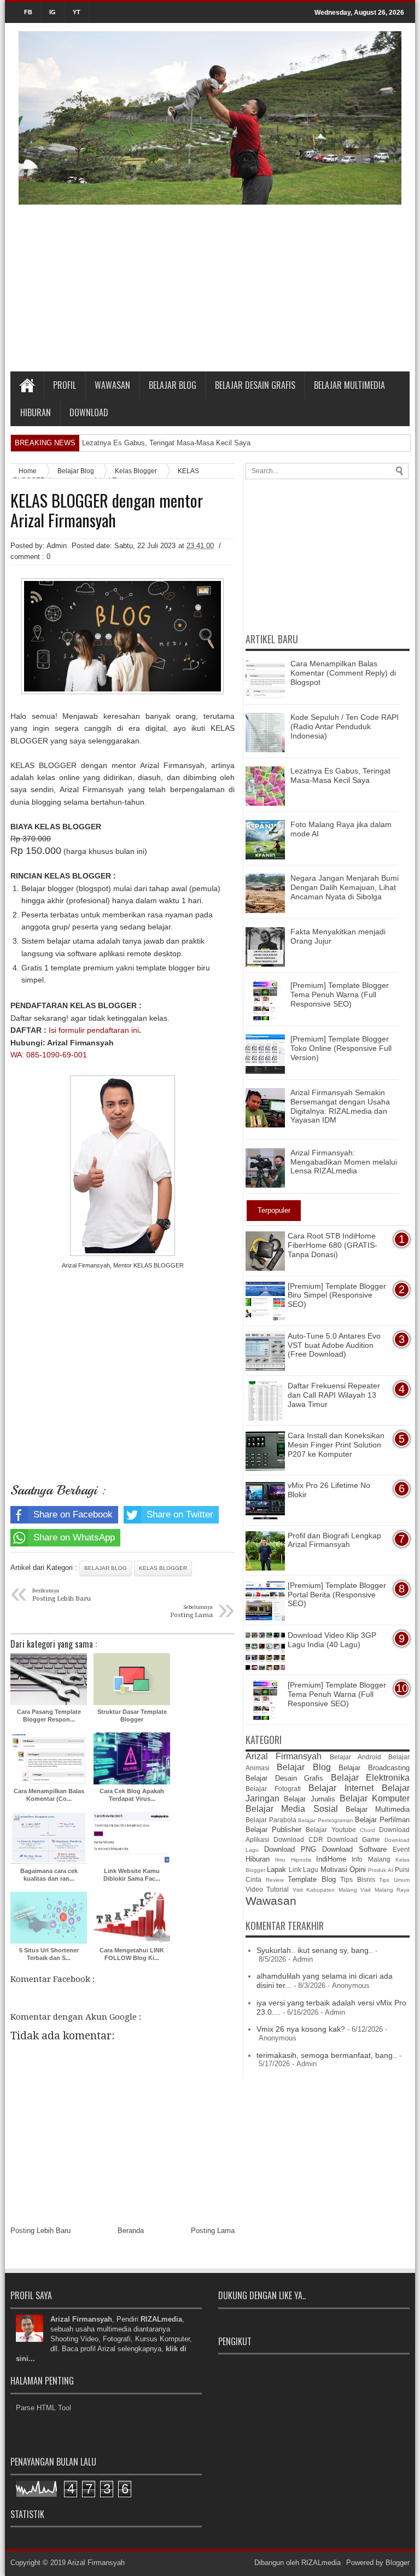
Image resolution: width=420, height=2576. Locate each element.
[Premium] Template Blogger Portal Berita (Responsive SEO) (337, 1595)
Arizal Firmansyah (284, 1756)
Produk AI (380, 1870)
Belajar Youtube (331, 1830)
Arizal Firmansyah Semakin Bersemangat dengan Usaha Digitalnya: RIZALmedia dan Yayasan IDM (340, 1106)
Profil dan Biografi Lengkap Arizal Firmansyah (334, 1540)
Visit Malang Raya (385, 1890)
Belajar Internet (341, 1788)
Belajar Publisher (273, 1830)
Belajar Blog (173, 385)
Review (275, 1880)
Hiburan (36, 412)
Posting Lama (213, 2231)
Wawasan (112, 385)
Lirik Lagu (304, 1870)
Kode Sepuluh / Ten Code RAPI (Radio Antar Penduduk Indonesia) (345, 726)
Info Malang (371, 1859)
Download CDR (298, 1839)
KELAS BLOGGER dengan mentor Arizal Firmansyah (107, 510)
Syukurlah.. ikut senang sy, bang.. (315, 1950)
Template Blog (312, 1879)
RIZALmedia (321, 2563)
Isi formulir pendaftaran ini (94, 1030)
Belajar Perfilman (382, 1820)
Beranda (131, 2231)
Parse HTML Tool (43, 2408)
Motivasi (334, 1870)
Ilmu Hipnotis (293, 1860)
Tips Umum (394, 1880)
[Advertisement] (210, 289)
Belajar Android (355, 1757)
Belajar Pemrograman (326, 1820)
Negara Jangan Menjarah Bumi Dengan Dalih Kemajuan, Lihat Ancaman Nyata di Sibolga (345, 887)
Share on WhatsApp (74, 1537)
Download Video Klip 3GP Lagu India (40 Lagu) (332, 1640)
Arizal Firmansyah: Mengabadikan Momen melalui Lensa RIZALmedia (344, 1162)
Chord (367, 1830)
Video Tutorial (267, 1889)
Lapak (276, 1870)
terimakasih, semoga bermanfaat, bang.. (327, 2055)
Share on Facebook (73, 1514)
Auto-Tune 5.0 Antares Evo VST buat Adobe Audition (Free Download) (334, 1345)
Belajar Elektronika (371, 1778)
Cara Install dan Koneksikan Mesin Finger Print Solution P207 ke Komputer (336, 1445)
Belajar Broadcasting (374, 1768)
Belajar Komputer (375, 1798)
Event (401, 1849)
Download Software (354, 1849)
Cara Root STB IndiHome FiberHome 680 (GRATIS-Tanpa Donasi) (332, 1245)
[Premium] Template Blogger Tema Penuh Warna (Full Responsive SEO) (340, 995)
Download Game (354, 1839)
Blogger (398, 2563)
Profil (65, 385)
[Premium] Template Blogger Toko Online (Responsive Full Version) (341, 1048)
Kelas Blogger (163, 1568)
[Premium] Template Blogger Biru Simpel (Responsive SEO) (337, 1295)
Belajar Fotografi (273, 1789)
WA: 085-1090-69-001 (49, 1055)
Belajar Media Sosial (292, 1809)
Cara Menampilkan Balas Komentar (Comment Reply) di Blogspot (343, 673)
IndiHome (331, 1859)
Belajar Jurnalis (309, 1799)
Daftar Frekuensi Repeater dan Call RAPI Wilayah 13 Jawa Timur (334, 1395)
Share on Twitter (180, 1514)
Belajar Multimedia (349, 385)
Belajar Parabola (271, 1820)
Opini (358, 1870)
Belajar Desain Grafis (255, 385)
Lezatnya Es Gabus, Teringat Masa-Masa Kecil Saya (166, 443)
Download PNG (290, 1849)
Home (27, 385)
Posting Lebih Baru (40, 2231)
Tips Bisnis (358, 1879)
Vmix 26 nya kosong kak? (301, 2029)
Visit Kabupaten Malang (325, 1890)
